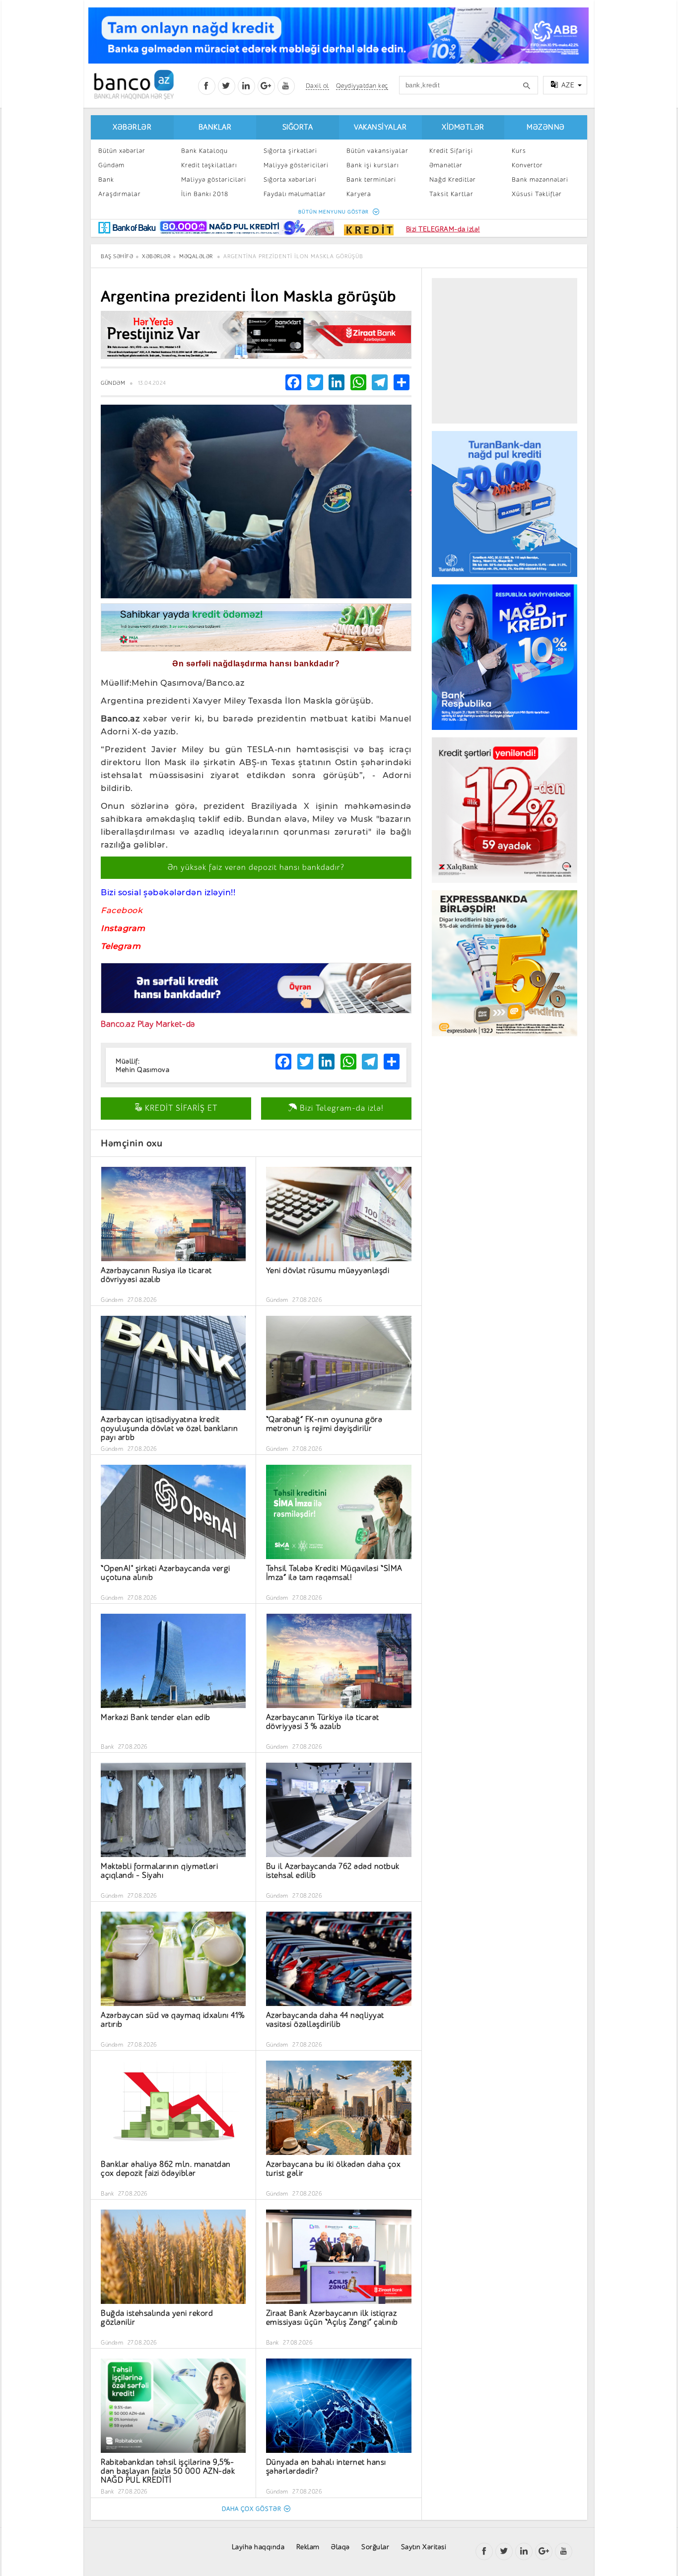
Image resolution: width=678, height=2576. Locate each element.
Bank (106, 179)
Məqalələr (196, 256)
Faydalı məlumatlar (295, 194)
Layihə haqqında (258, 2547)
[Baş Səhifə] (134, 85)
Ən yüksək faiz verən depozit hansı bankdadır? (256, 867)
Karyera (359, 194)
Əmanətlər (446, 165)
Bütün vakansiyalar (377, 151)
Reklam (308, 2547)
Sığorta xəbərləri (290, 179)
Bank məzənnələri (540, 179)
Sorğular (375, 2547)
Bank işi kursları (373, 165)
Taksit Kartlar (451, 194)
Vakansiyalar (380, 127)
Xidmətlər (463, 127)
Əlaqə (340, 2547)
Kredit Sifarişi (451, 151)
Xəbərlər (132, 127)
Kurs (519, 151)
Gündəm (111, 165)
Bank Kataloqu (204, 151)
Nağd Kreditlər (453, 179)
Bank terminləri (371, 179)
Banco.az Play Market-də (148, 1024)
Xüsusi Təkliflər (537, 194)
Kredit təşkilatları (209, 165)
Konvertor (527, 165)
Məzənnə (546, 127)
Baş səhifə (117, 256)
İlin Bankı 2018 (205, 194)
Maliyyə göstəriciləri (214, 179)
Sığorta (298, 127)
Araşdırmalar (120, 194)
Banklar (215, 127)
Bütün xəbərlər (122, 151)
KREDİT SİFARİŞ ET (180, 1108)
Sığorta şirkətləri (290, 151)
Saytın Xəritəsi (424, 2547)
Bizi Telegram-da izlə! (340, 1108)
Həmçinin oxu (132, 1143)
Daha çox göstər (252, 2509)
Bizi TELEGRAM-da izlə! (443, 229)
